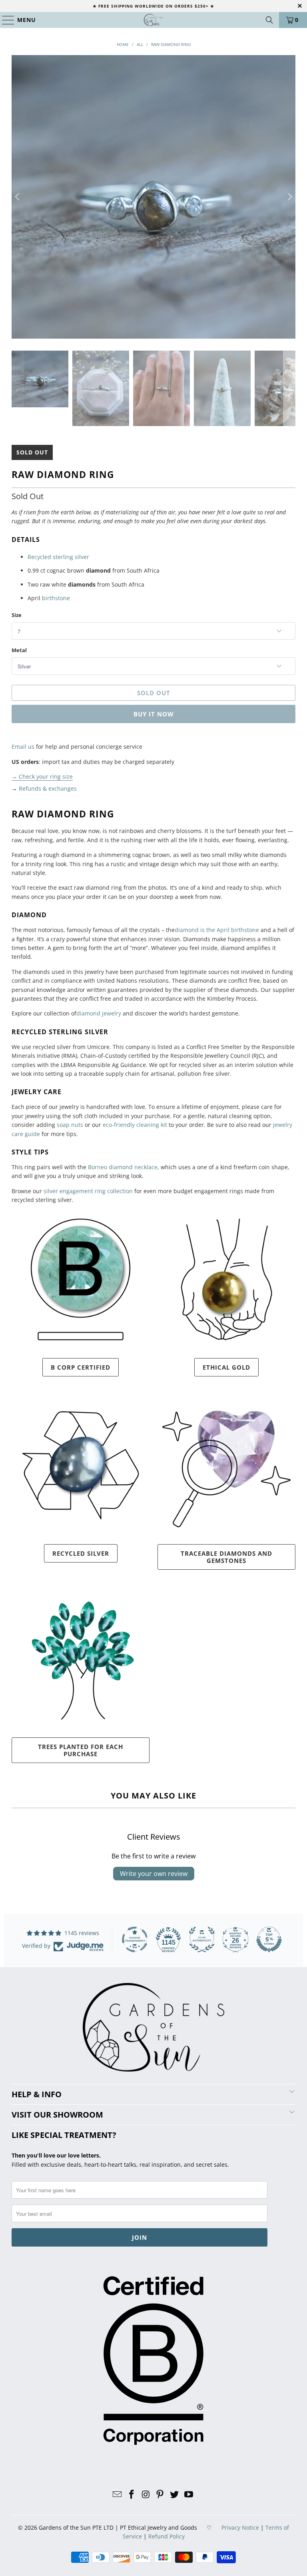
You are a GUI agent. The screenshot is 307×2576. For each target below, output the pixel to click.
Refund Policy (166, 2536)
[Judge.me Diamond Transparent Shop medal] (135, 1939)
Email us (23, 747)
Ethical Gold (226, 1367)
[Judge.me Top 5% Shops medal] (269, 1939)
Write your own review (154, 1874)
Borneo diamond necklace (123, 1167)
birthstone (56, 598)
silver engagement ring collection (88, 1191)
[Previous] (18, 197)
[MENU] (5, 20)
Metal (19, 650)
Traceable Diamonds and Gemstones (226, 1557)
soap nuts (70, 1125)
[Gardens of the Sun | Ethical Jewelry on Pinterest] (160, 2495)
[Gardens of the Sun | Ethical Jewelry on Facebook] (132, 2495)
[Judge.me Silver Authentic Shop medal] (202, 1939)
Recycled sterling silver (58, 557)
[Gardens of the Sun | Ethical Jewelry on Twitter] (175, 2495)
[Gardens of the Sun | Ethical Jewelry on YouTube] (189, 2495)
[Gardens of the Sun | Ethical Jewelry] (153, 20)
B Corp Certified (81, 1367)
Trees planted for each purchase (81, 1750)
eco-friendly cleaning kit (135, 1125)
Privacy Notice (240, 2527)
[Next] (289, 197)
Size (17, 615)
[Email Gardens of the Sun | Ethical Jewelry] (118, 2495)
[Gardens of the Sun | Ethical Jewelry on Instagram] (146, 2495)
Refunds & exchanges (48, 788)
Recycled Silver (81, 1553)
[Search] (269, 20)
